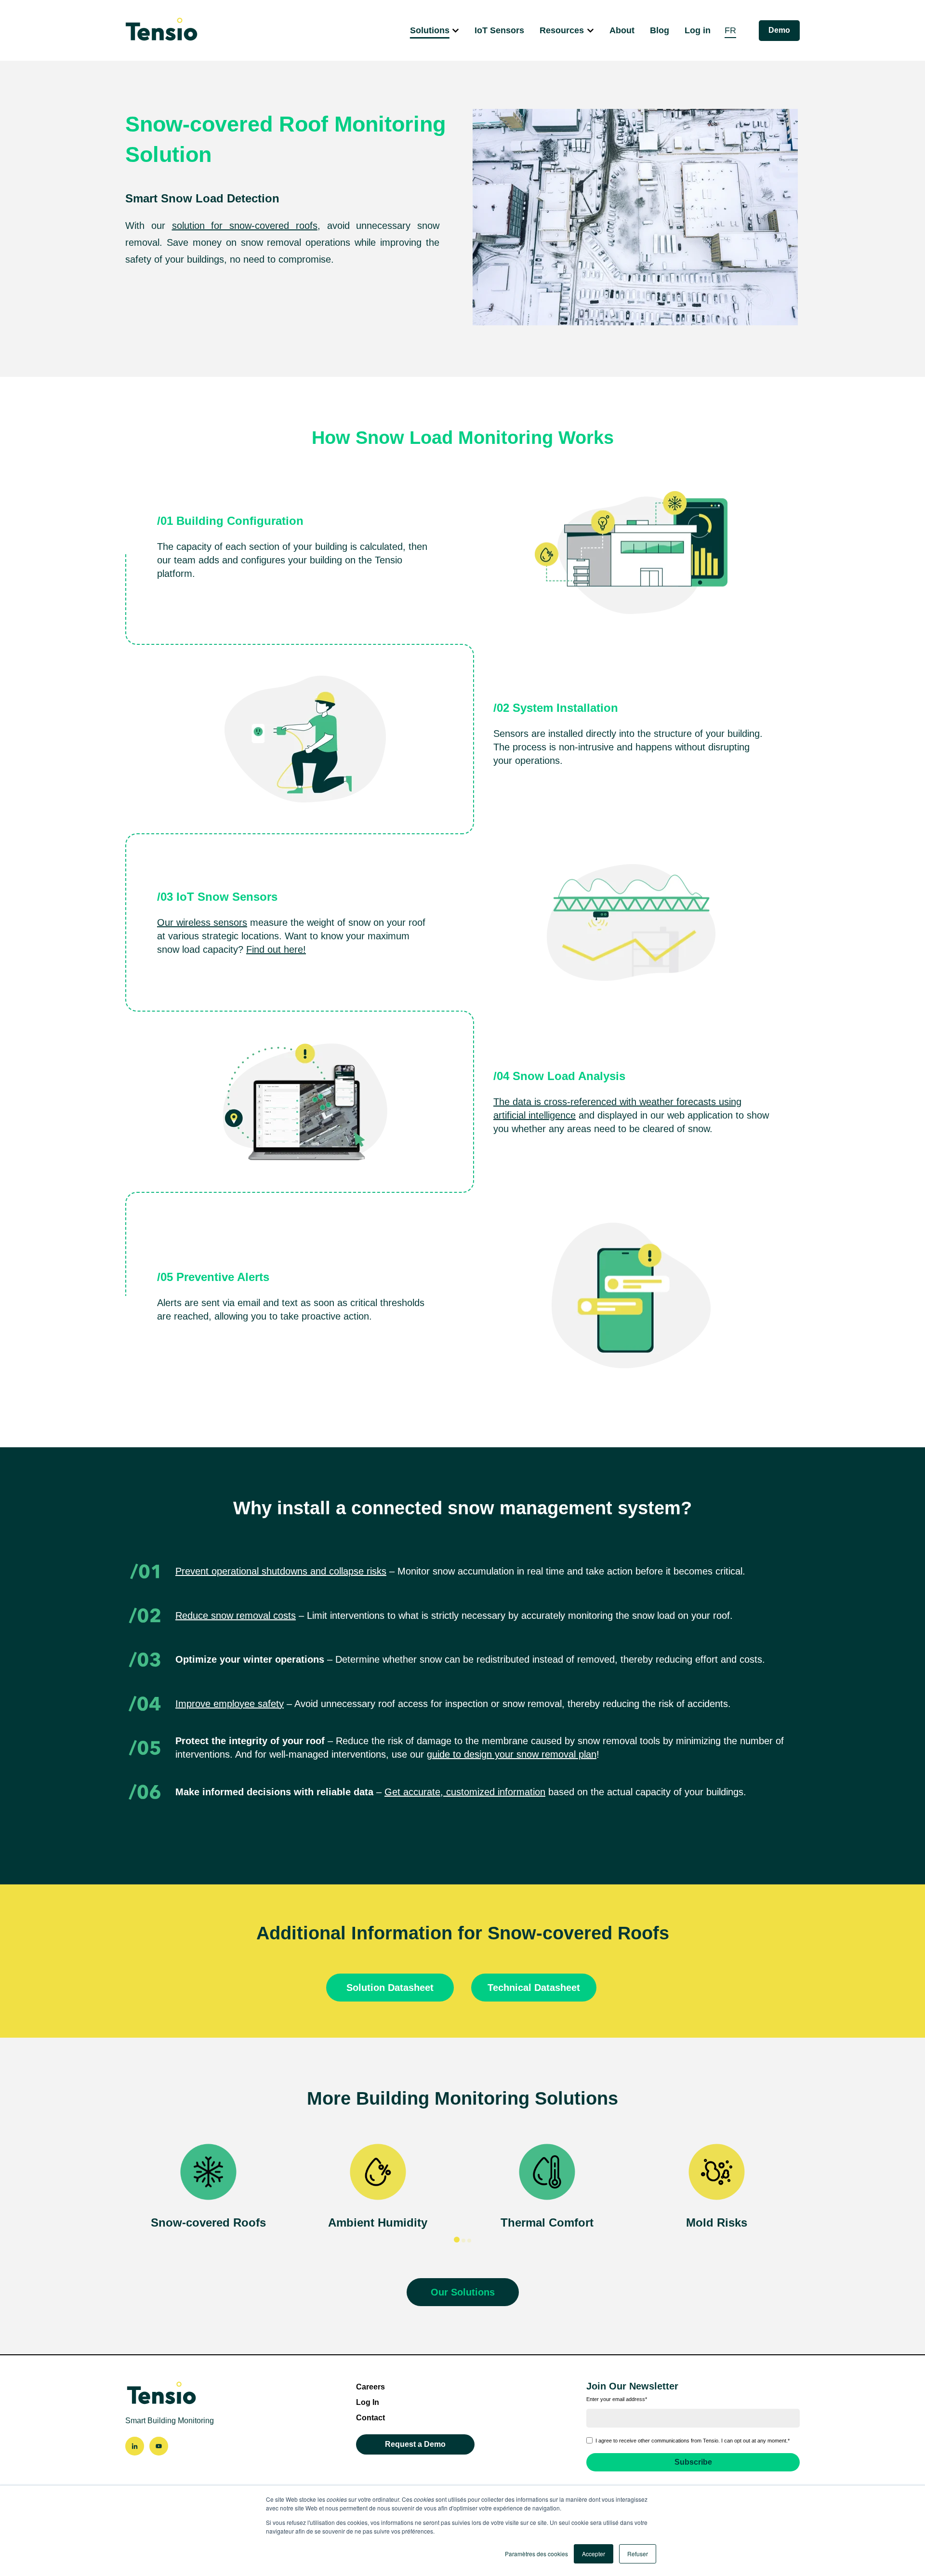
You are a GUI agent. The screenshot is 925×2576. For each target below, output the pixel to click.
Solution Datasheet (390, 1988)
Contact (370, 2418)
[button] (457, 2240)
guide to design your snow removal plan (512, 1754)
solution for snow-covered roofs (245, 226)
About (622, 30)
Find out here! (276, 949)
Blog (660, 30)
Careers (370, 2387)
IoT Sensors (499, 30)
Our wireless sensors (202, 922)
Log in (698, 30)
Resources (562, 30)
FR (730, 30)
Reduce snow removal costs (236, 1615)
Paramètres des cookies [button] (536, 2554)
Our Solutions (463, 2292)
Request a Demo (415, 2444)
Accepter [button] (594, 2554)
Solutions (430, 30)
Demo (779, 30)
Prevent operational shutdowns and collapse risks (281, 1571)
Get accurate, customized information (465, 1792)
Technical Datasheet (534, 1988)
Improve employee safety (230, 1704)
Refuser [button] (638, 2554)
